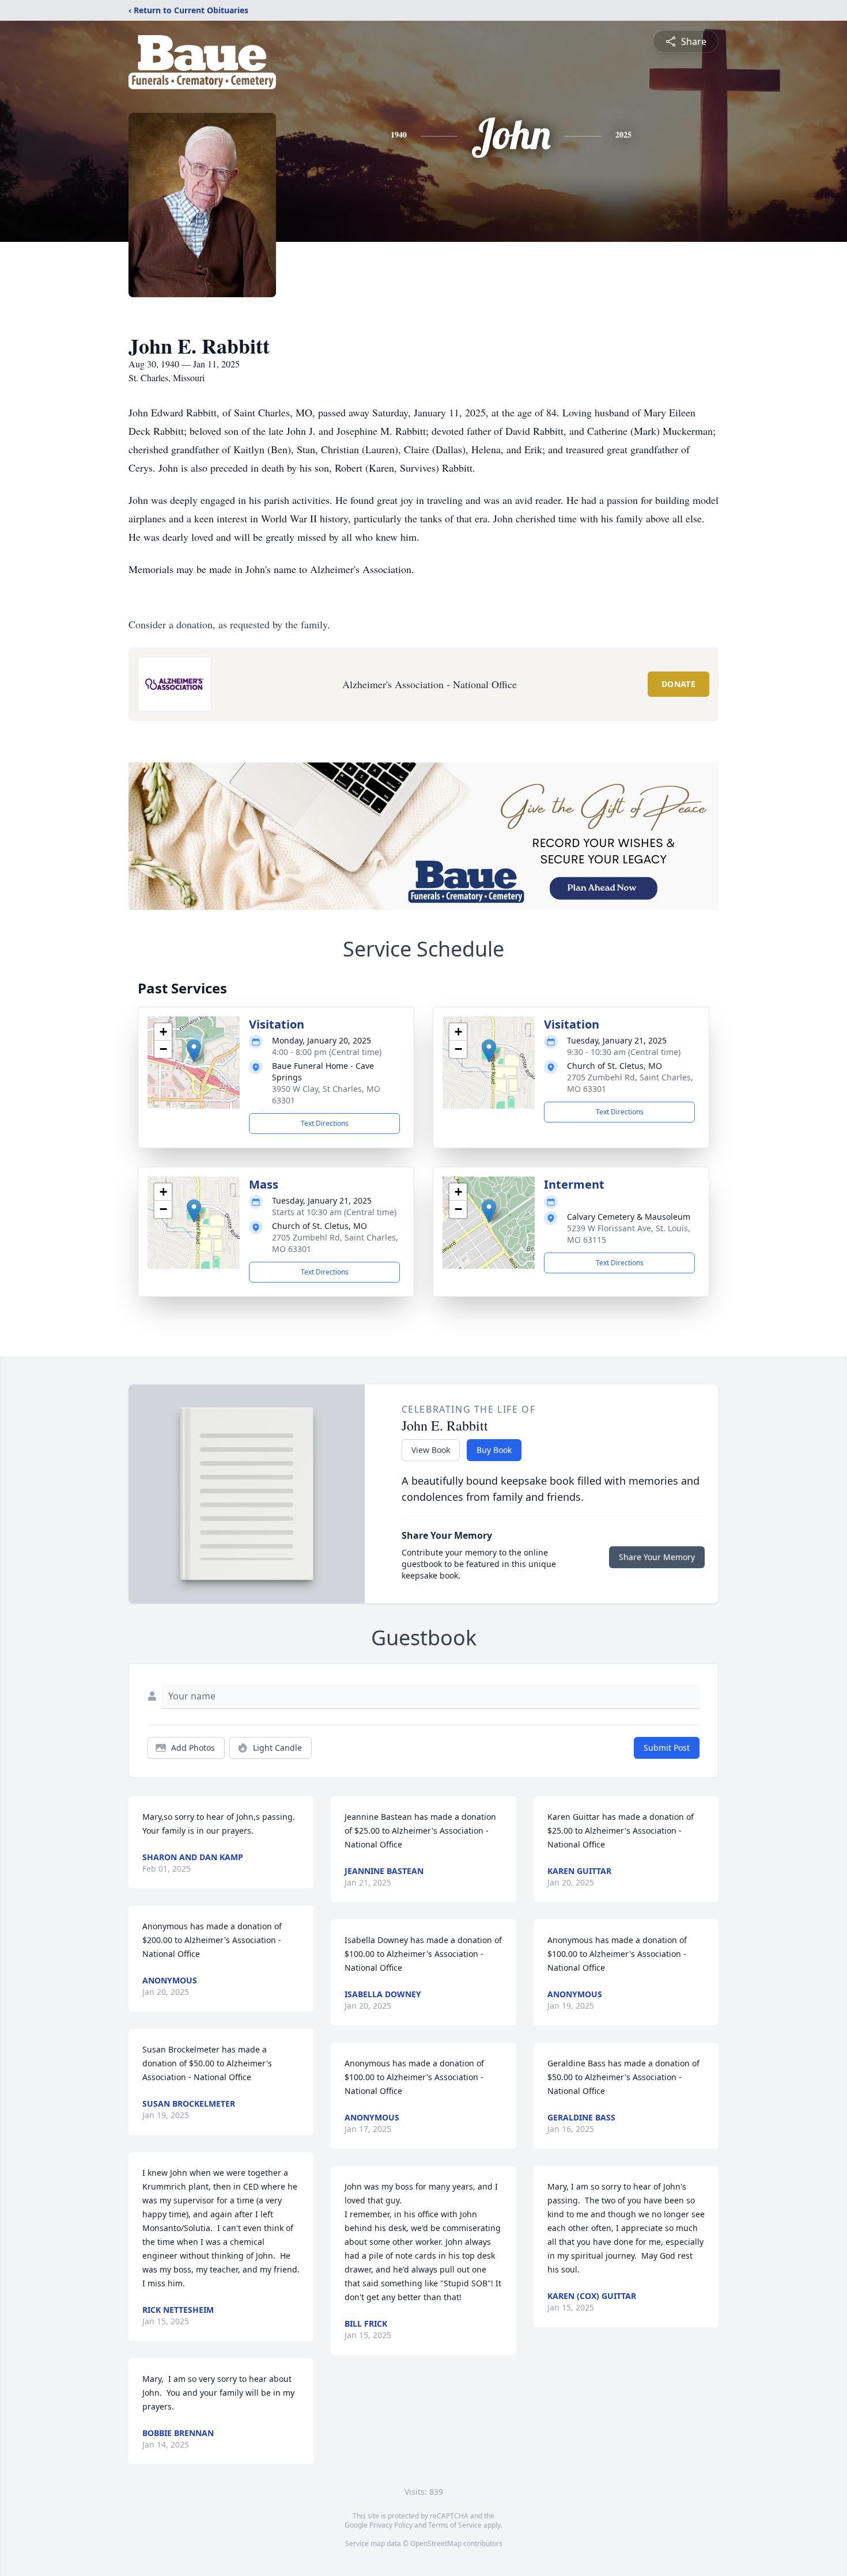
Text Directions (325, 1123)
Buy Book (494, 1450)
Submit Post (667, 1748)
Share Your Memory (657, 1557)
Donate (678, 684)
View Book (431, 1450)
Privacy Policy (391, 2525)
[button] (194, 1051)
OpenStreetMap (436, 2543)
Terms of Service (455, 2525)
